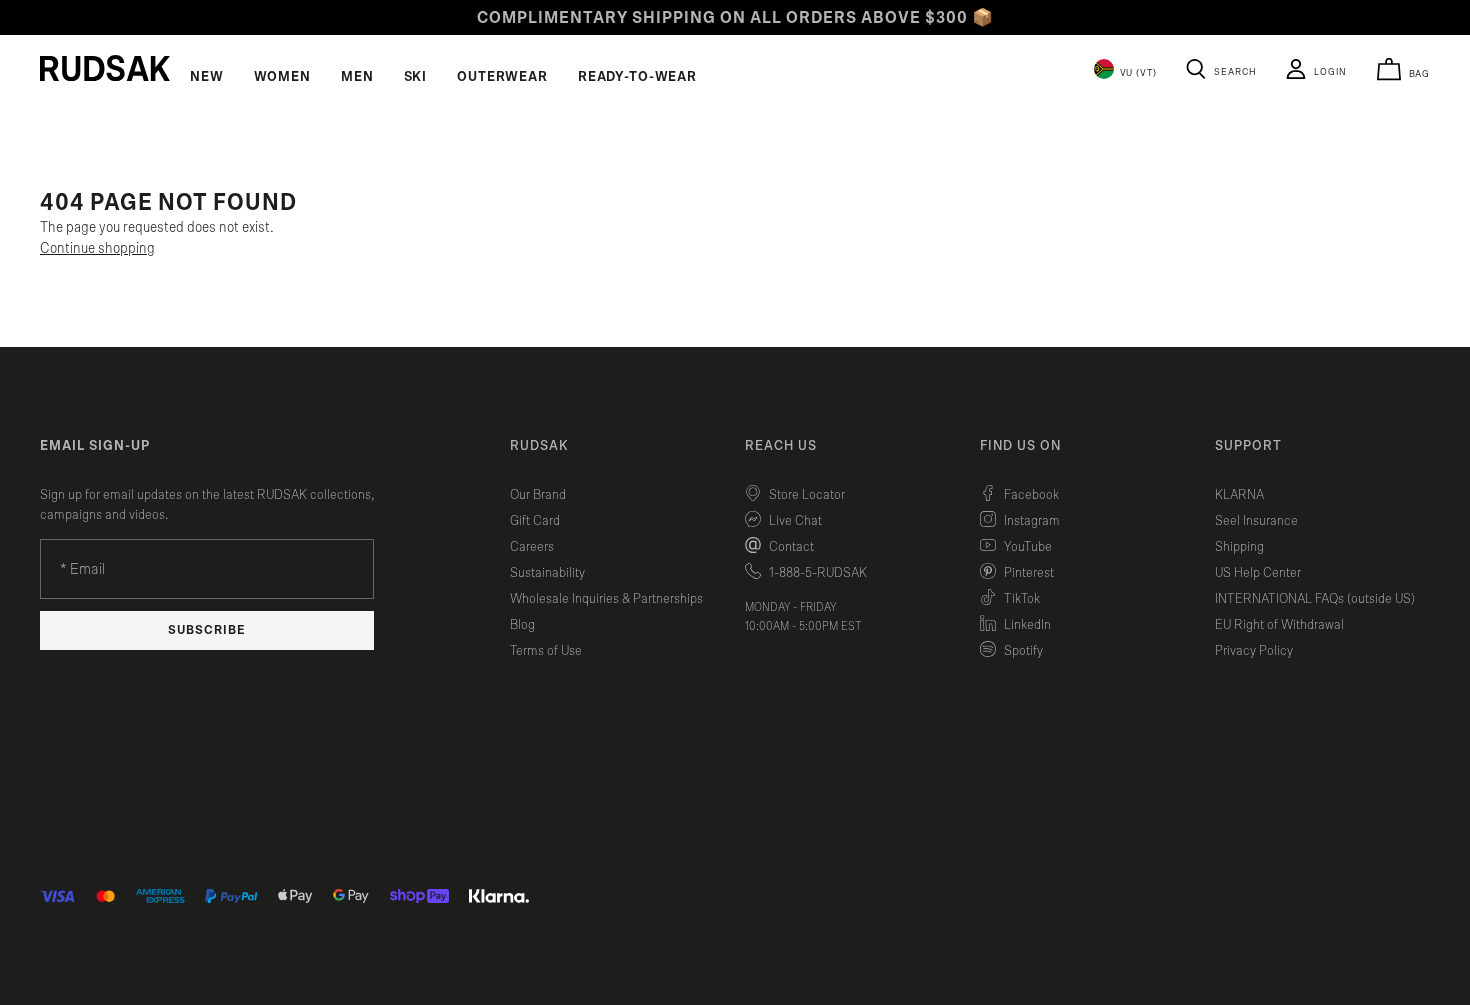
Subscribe (207, 630)
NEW (207, 77)
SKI (416, 77)
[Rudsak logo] (105, 68)
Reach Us (781, 446)
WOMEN (282, 77)
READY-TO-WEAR (637, 77)
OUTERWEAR (502, 77)
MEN (357, 77)
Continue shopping (97, 248)
